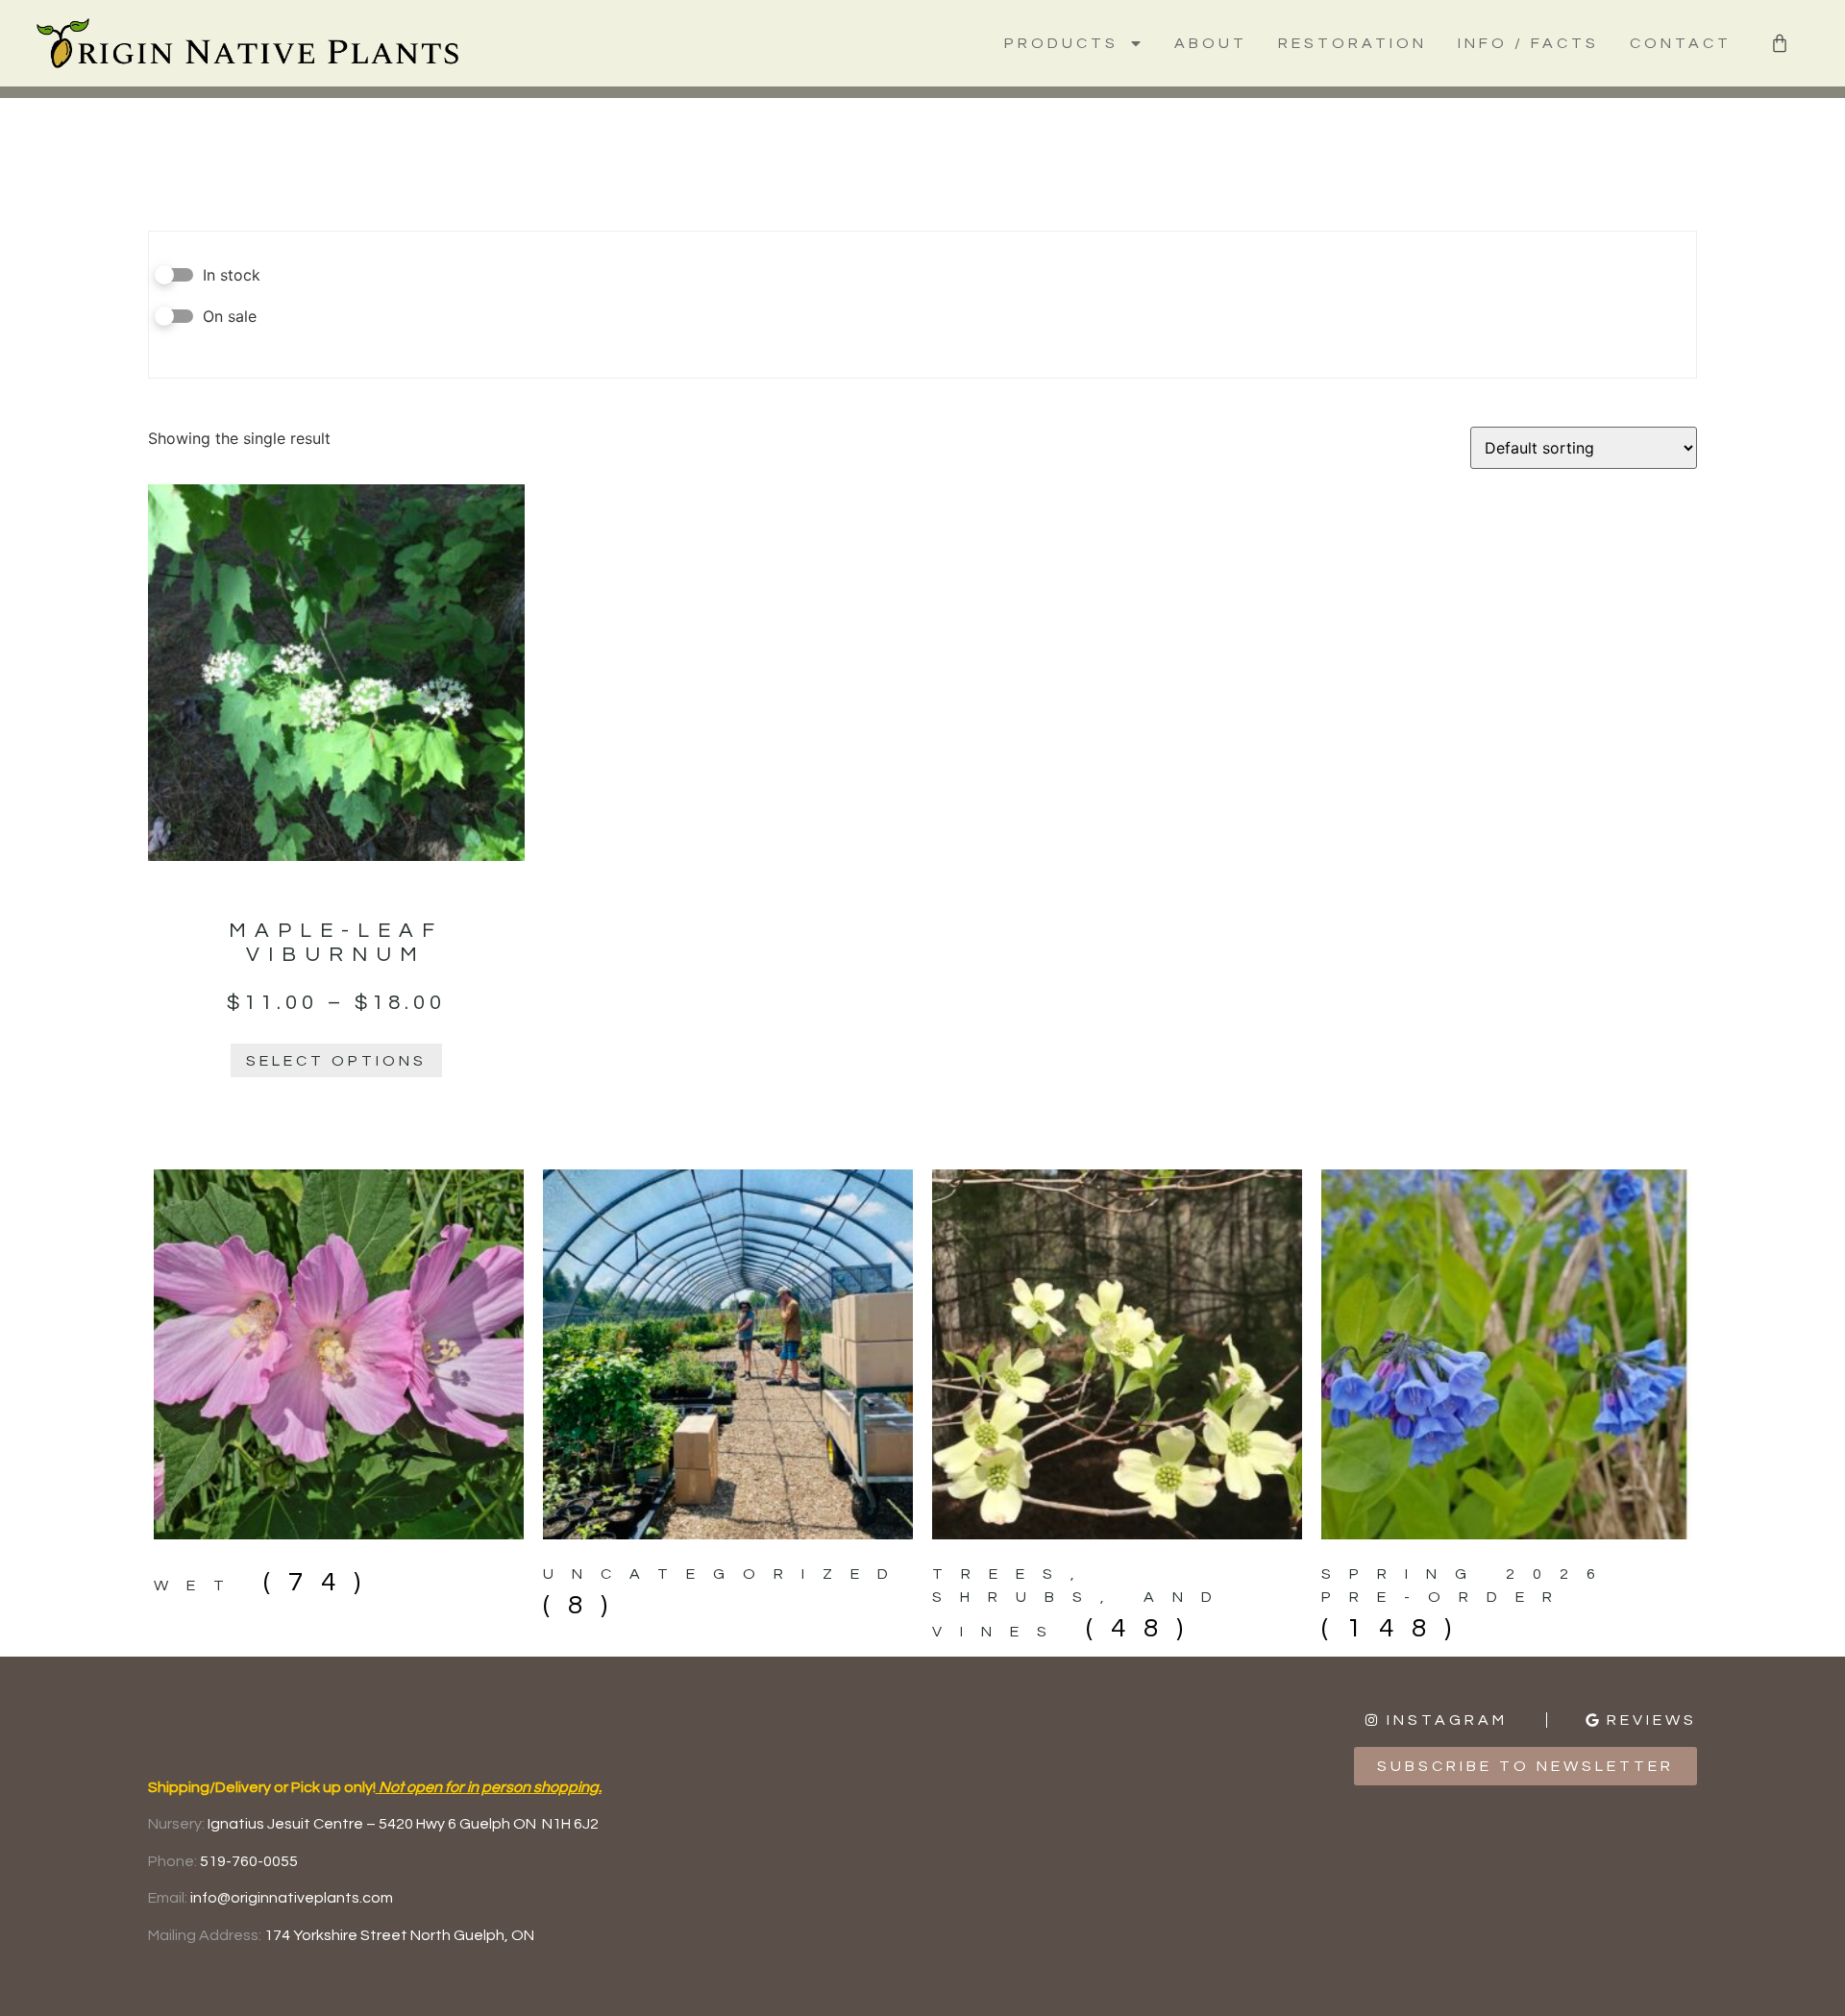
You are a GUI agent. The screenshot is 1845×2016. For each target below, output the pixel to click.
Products (1061, 43)
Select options (336, 1061)
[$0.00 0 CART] (1780, 43)
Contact (1681, 43)
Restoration (1353, 43)
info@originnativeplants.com (292, 1898)
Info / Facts (1528, 43)
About (1211, 43)
